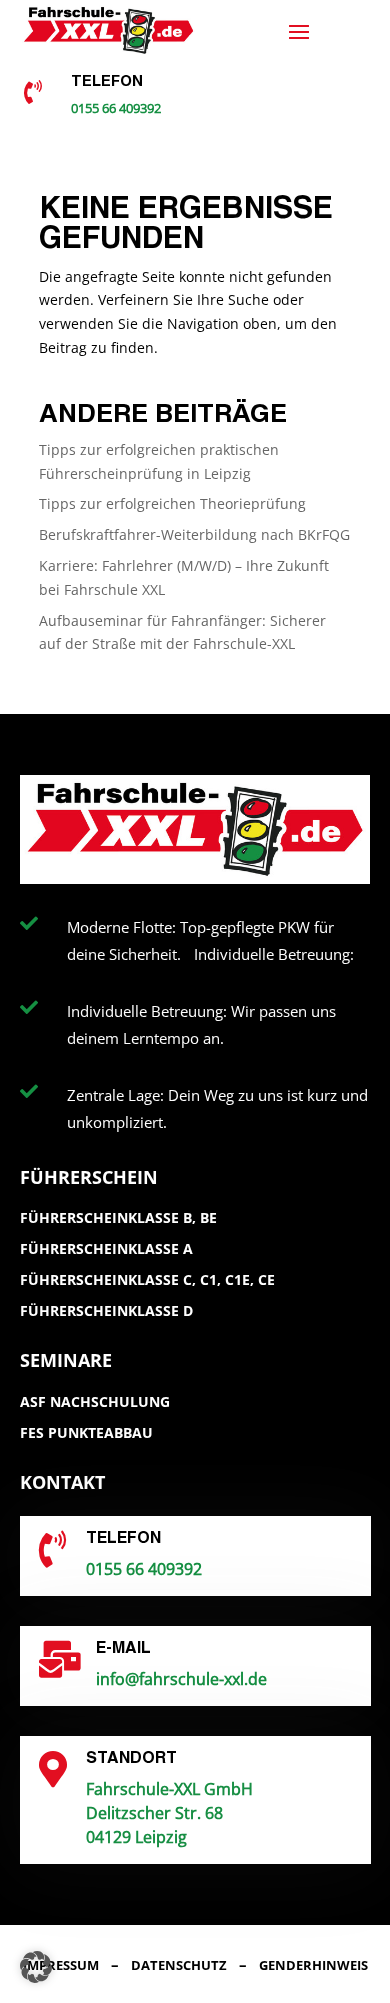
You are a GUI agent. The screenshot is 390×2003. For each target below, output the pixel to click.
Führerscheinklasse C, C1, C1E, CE (147, 1279)
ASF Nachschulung (95, 1401)
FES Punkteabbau (86, 1432)
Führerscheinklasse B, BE (118, 1217)
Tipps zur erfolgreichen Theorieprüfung (172, 503)
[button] (36, 1967)
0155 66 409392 (116, 108)
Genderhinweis (313, 1965)
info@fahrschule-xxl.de (181, 1679)
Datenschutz (179, 1965)
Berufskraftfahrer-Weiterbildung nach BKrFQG (194, 534)
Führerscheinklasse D (106, 1310)
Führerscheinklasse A (106, 1248)
